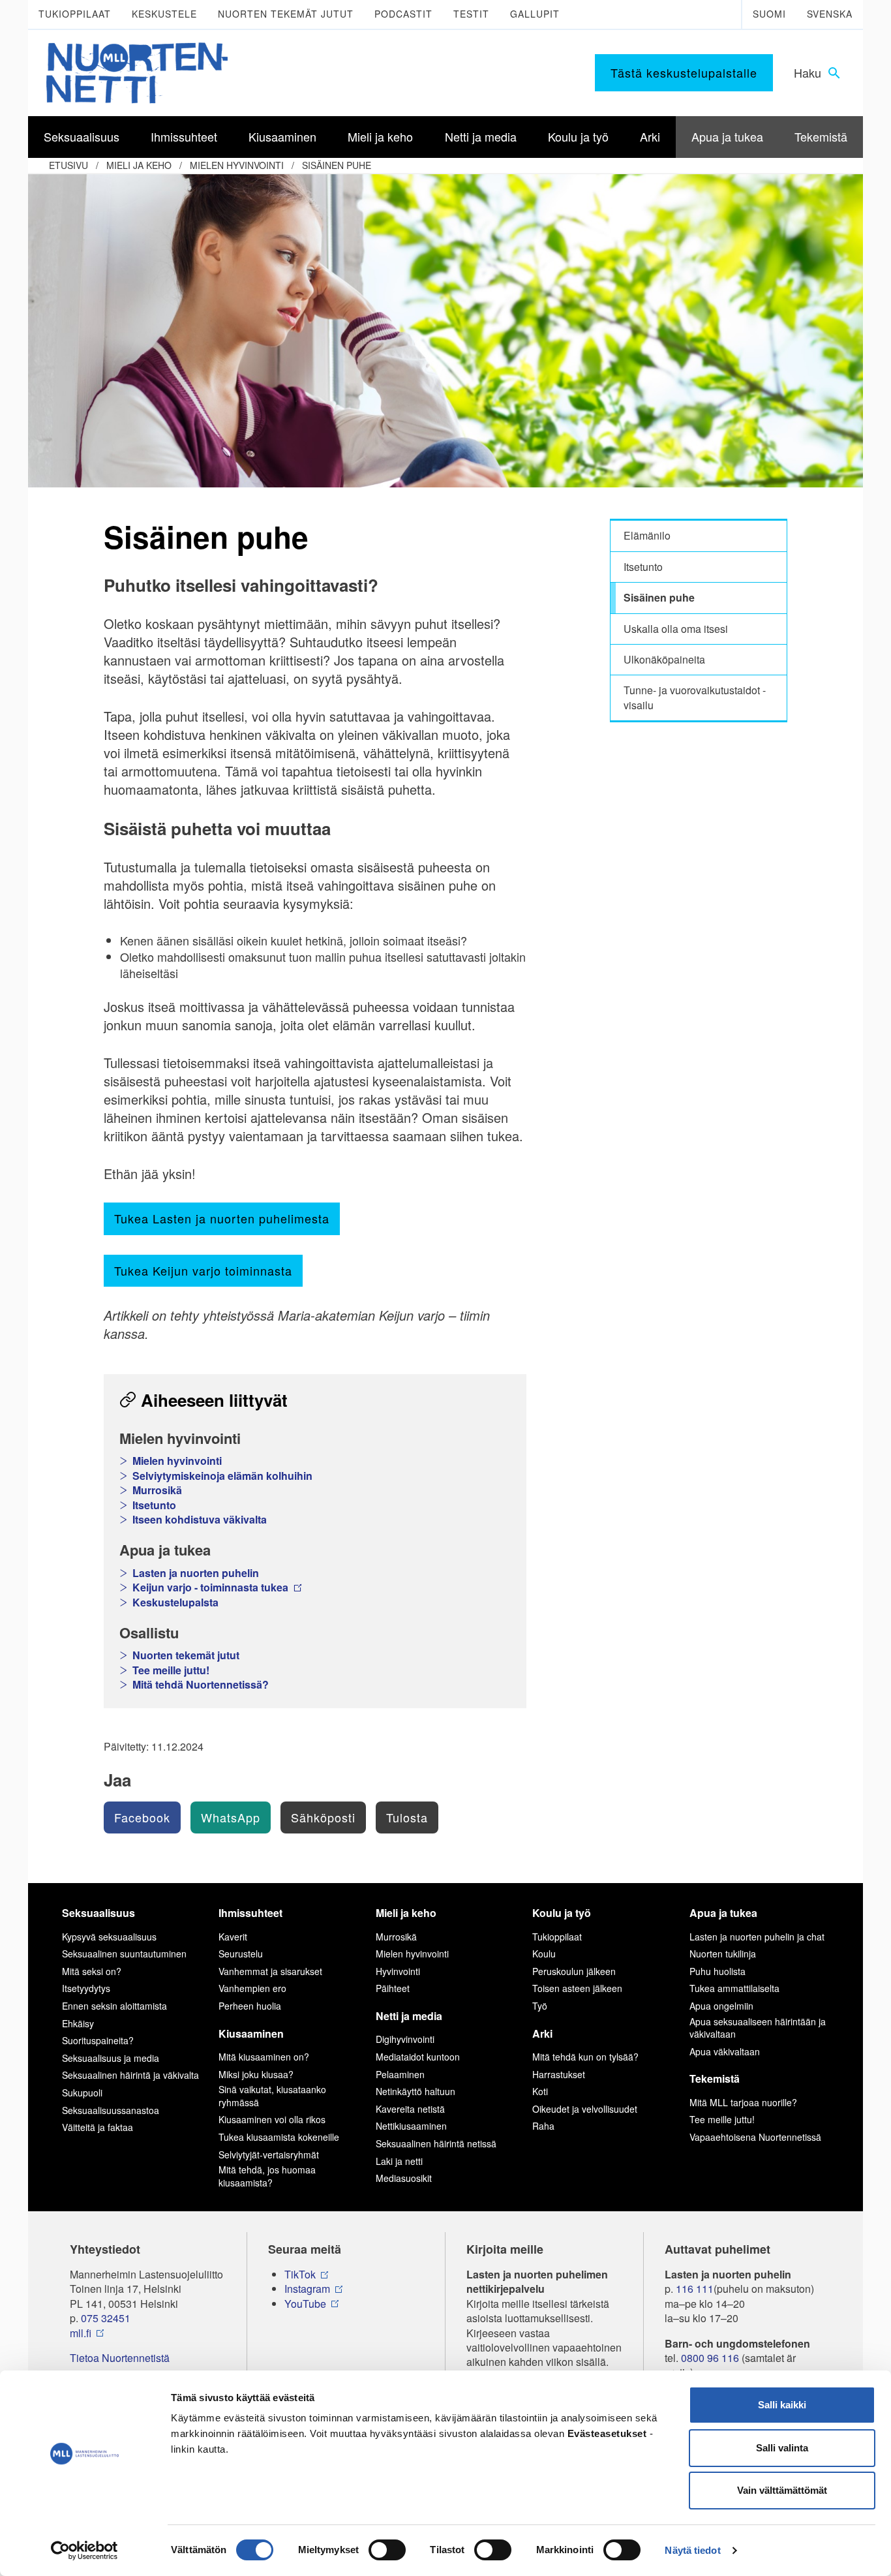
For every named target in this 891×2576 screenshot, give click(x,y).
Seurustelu (241, 1954)
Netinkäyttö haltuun (415, 2091)
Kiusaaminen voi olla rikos (272, 2119)
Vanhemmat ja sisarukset (270, 1971)
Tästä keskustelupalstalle (684, 72)
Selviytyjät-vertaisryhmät (269, 2154)
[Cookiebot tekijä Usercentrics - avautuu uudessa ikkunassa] (84, 2551)
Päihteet (393, 1988)
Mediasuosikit (404, 2178)
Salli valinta (782, 2448)
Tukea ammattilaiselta (734, 1988)
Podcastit (403, 14)
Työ (540, 2006)
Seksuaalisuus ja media (111, 2058)
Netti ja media (409, 2016)
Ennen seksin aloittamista (114, 2006)
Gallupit (535, 14)
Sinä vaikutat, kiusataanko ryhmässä (272, 2096)
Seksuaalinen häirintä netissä (436, 2143)
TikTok (300, 2275)
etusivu (68, 165)
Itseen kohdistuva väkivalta (200, 1520)
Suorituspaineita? (98, 2040)
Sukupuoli (82, 2093)
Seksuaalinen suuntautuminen (124, 1954)
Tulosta (407, 1817)
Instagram (307, 2289)
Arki (542, 2033)
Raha (543, 2126)
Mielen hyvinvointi (237, 165)
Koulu (544, 1954)
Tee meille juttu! (171, 1670)
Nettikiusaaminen (411, 2126)
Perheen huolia (250, 2006)
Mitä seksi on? (92, 1971)
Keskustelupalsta (175, 1602)
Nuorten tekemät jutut (286, 14)
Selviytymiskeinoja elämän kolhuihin (222, 1476)
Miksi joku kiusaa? (256, 2074)
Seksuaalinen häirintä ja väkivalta (130, 2075)
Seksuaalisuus (98, 1913)
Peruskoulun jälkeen (574, 1971)
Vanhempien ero (252, 1988)
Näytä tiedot (692, 2550)
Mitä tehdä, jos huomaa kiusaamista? (267, 2176)
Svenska (830, 14)
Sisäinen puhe (337, 165)
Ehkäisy (78, 2023)
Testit (471, 14)
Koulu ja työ (562, 1913)
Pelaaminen (400, 2074)
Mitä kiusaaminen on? (264, 2057)
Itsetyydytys (86, 1988)
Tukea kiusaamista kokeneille (279, 2137)
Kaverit (233, 1937)
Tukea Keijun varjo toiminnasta (203, 1270)
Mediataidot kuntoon (418, 2057)
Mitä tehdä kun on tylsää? (585, 2057)
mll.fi (81, 2333)
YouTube (305, 2304)
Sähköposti (323, 1817)
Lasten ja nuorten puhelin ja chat (757, 1937)
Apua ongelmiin (721, 2006)
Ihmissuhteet (250, 1913)
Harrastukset (559, 2074)
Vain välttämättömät (782, 2490)
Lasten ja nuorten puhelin (196, 1573)
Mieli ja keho (139, 165)
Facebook (142, 1817)
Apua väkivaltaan (725, 2051)
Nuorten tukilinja (723, 1954)
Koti (540, 2091)
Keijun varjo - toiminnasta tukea (212, 1587)
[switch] (387, 2550)
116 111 (695, 2289)
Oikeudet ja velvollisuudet (585, 2109)
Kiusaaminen (251, 2033)
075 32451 (106, 2318)
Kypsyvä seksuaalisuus (109, 1937)
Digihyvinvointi (405, 2039)
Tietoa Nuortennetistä (120, 2358)
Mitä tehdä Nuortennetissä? (201, 1685)
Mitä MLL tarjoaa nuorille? (743, 2102)
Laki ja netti (399, 2161)
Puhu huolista (717, 1971)
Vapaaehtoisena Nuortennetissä (755, 2137)
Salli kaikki (782, 2405)
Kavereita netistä (410, 2109)
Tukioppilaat (75, 14)
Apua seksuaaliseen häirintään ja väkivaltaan (758, 2028)
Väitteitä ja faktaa (98, 2127)
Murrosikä (157, 1490)
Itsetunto (154, 1505)
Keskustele (164, 14)
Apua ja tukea (723, 1913)
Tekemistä (715, 2078)
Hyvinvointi (398, 1971)
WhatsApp (231, 1817)
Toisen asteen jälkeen (577, 1988)
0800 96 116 (710, 2358)
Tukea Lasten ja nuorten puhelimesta (222, 1218)
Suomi (769, 14)
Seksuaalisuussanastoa (111, 2110)
